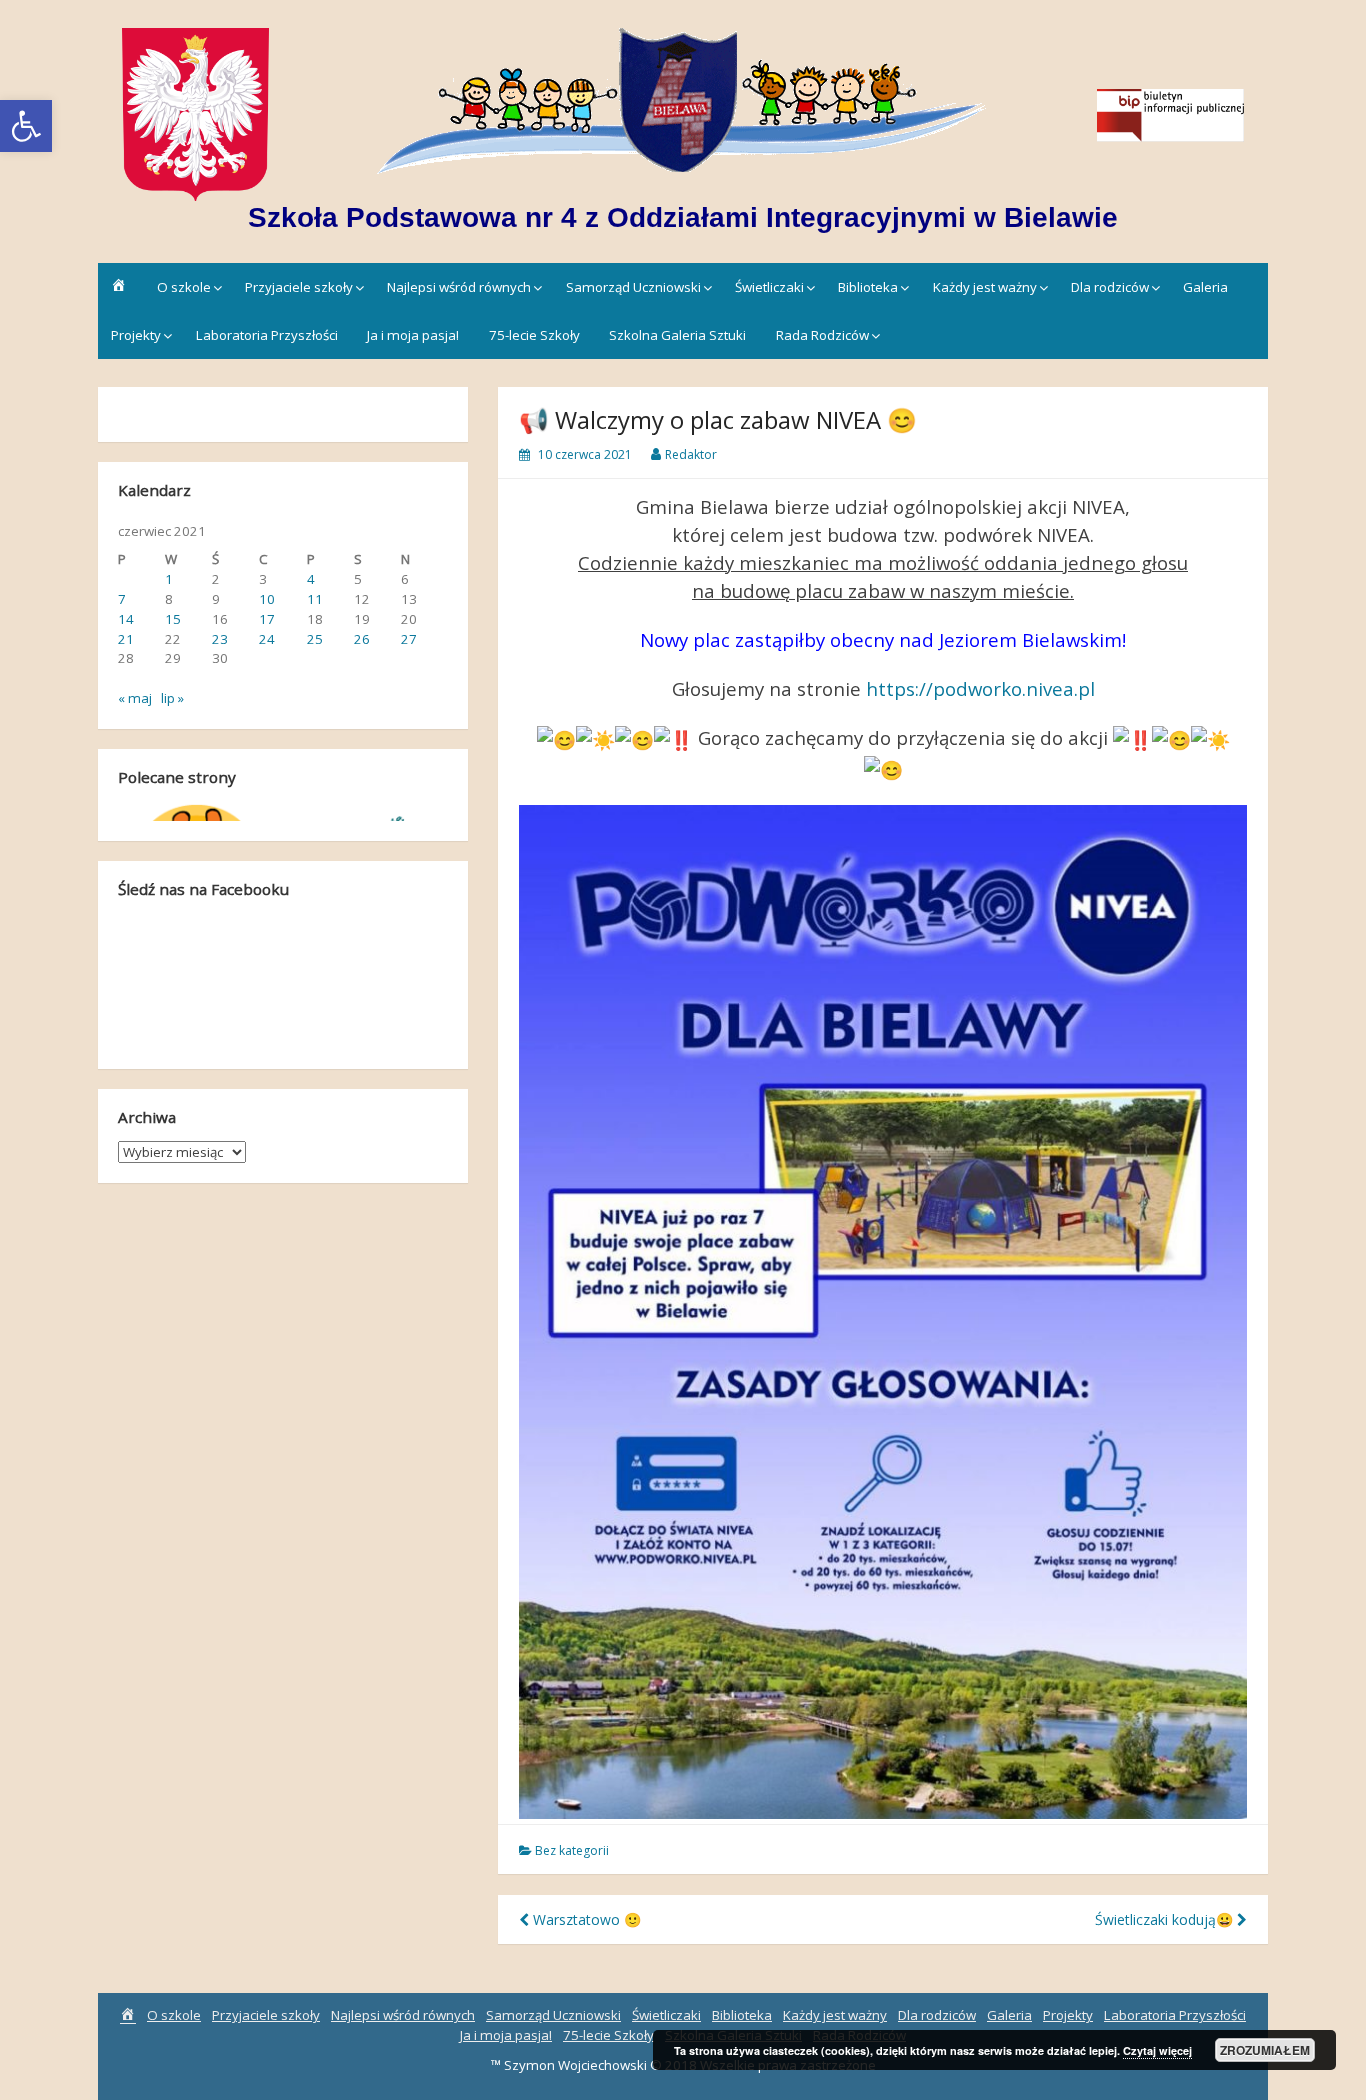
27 (409, 639)
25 (315, 639)
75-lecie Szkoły (534, 335)
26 (362, 639)
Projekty (136, 335)
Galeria (1205, 287)
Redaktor (691, 454)
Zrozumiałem (1265, 2050)
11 (315, 599)
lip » (172, 698)
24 (267, 639)
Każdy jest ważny (985, 287)
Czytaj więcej (1157, 2050)
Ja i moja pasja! (413, 335)
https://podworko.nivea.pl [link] (980, 688)
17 (267, 619)
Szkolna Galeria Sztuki (677, 335)
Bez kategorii (572, 1850)
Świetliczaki (769, 287)
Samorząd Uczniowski (633, 287)
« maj (135, 698)
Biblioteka (868, 287)
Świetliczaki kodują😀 (1166, 1919)
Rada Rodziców (822, 335)
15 (173, 619)
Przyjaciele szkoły (299, 287)
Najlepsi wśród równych (459, 287)
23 (220, 639)
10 (267, 599)
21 (126, 639)
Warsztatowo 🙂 (585, 1919)
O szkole (184, 287)
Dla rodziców (1110, 287)
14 (126, 619)
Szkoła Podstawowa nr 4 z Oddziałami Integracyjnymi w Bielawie (683, 217)
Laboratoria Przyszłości (267, 335)
